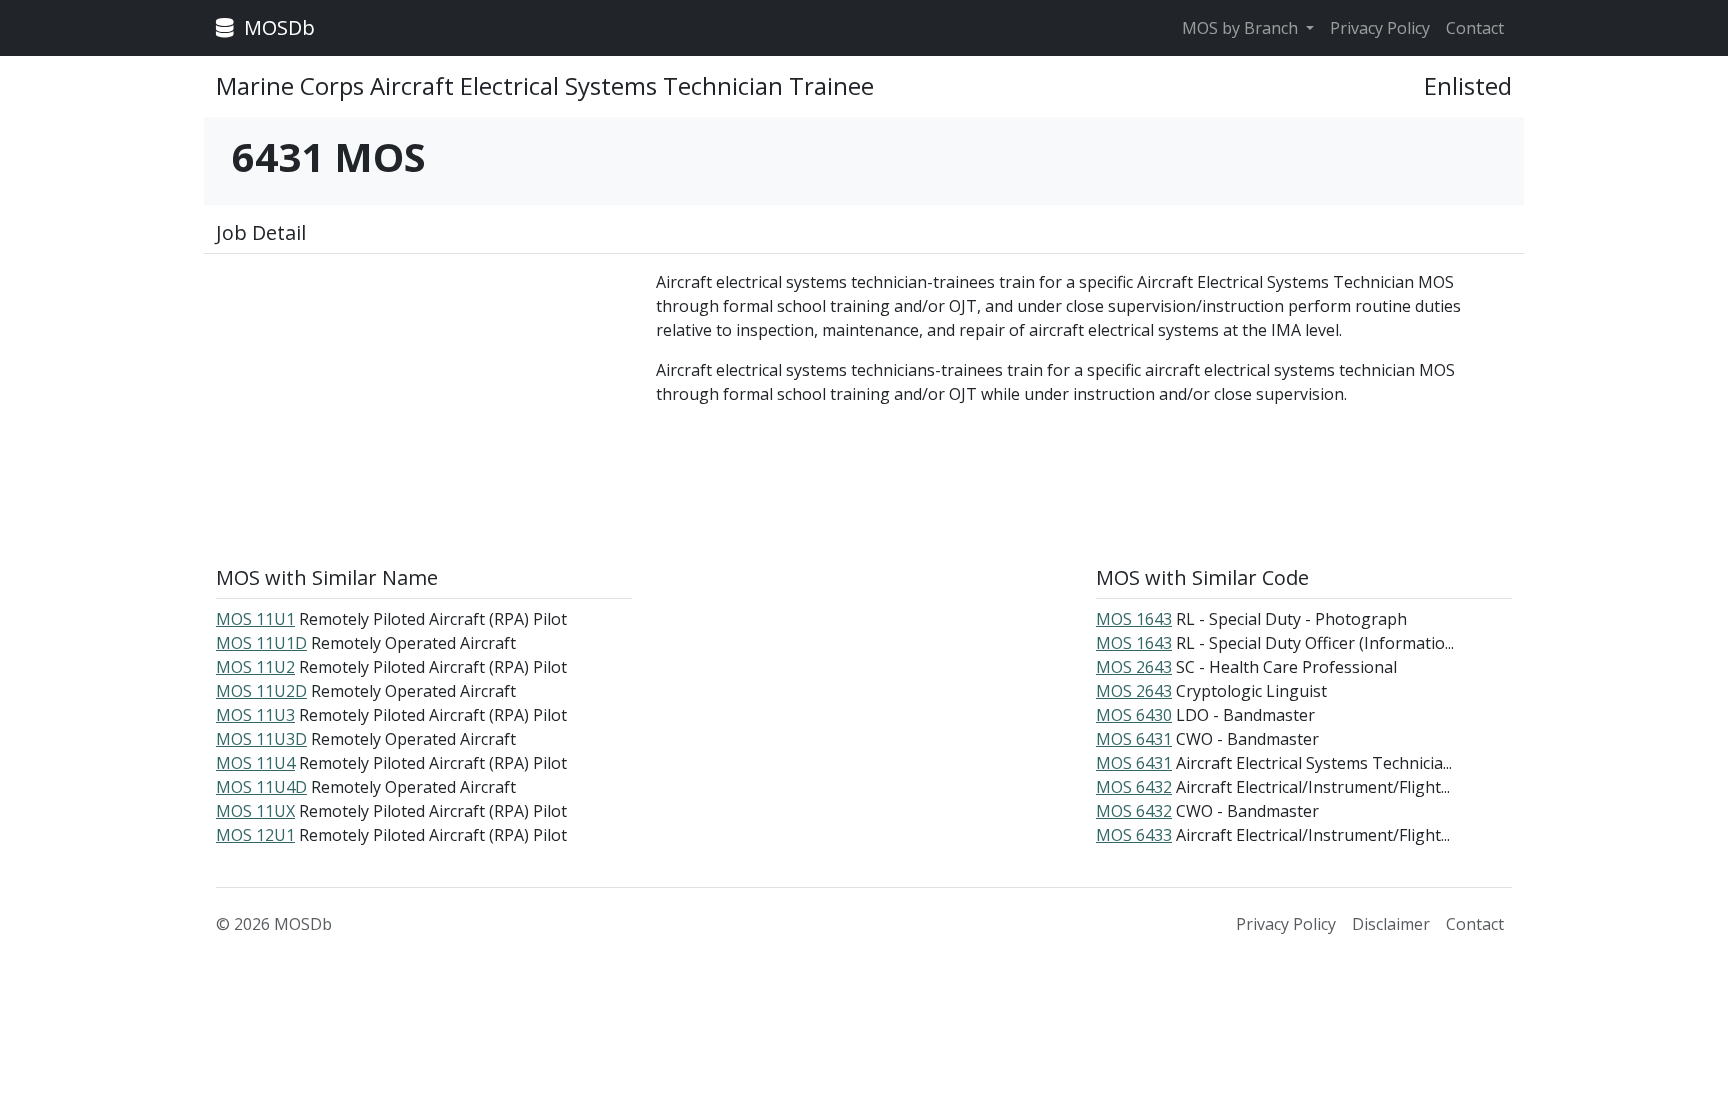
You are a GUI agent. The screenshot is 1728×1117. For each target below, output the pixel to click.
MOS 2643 (1134, 667)
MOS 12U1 (255, 835)
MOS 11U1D (261, 643)
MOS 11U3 (255, 715)
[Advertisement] (424, 410)
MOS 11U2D (261, 691)
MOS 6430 (1134, 715)
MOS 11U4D (261, 787)
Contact (1475, 28)
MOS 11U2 (255, 667)
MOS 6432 (1134, 787)
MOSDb (277, 27)
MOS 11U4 (255, 763)
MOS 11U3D (261, 739)
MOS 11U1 (255, 619)
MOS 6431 (1134, 739)
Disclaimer (1391, 924)
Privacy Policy (1380, 28)
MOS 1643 (1134, 619)
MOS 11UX (255, 811)
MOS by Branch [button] (1242, 28)
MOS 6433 (1134, 835)
